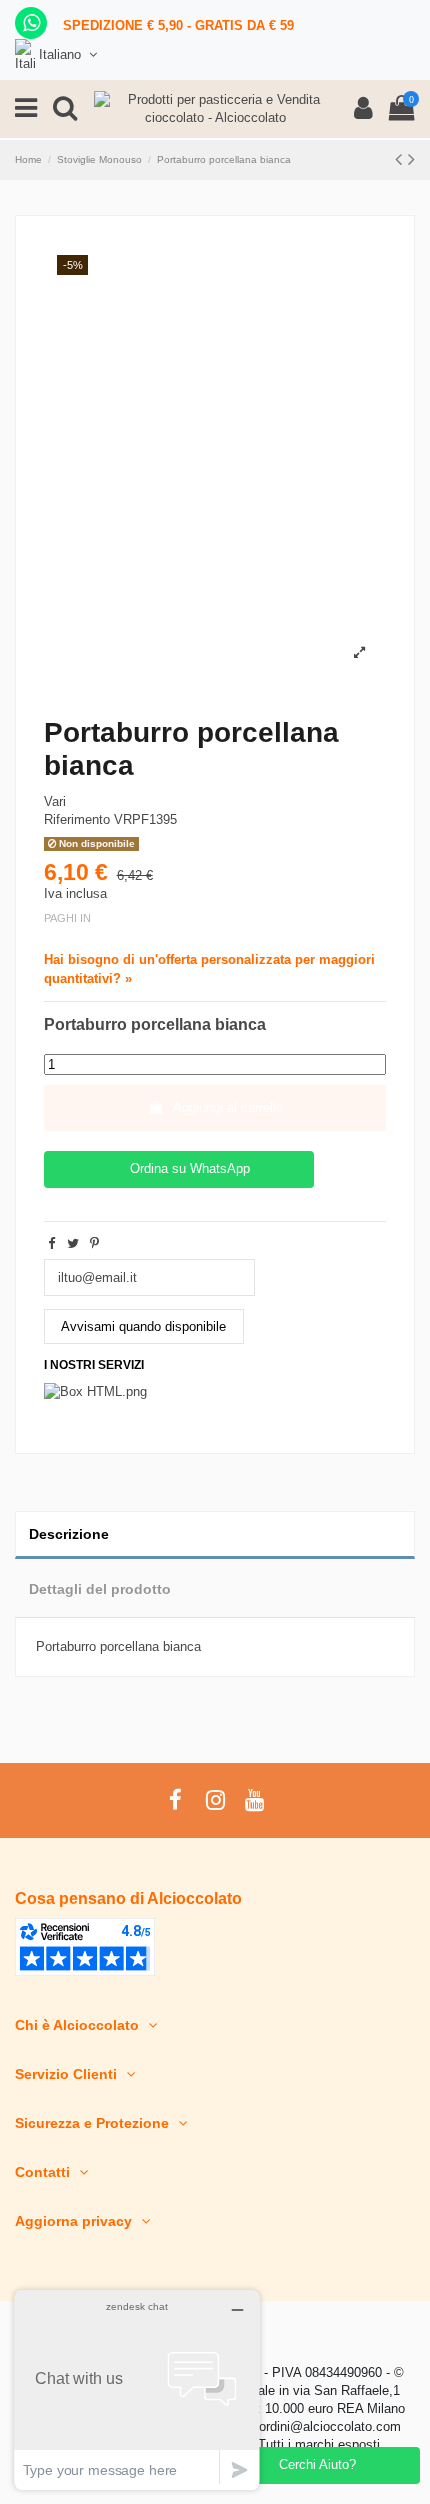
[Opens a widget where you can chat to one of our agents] (137, 2389)
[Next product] (411, 159)
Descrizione (69, 1534)
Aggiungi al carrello (228, 1107)
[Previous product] (401, 159)
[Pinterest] (94, 1243)
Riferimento (77, 819)
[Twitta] (73, 1243)
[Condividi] (51, 1243)
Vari (55, 801)
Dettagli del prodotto (100, 1589)
